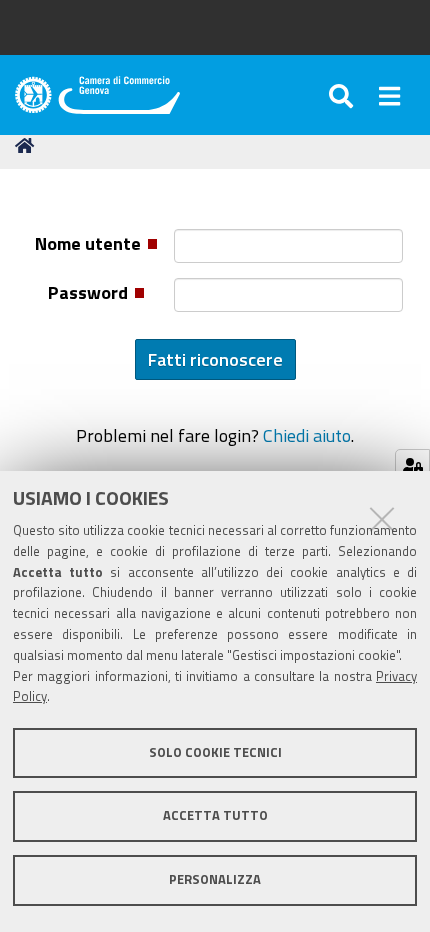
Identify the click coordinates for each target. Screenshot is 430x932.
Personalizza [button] (215, 879)
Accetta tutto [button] (215, 815)
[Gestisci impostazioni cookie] (412, 466)
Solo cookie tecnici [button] (215, 752)
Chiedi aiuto (307, 435)
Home (28, 146)
